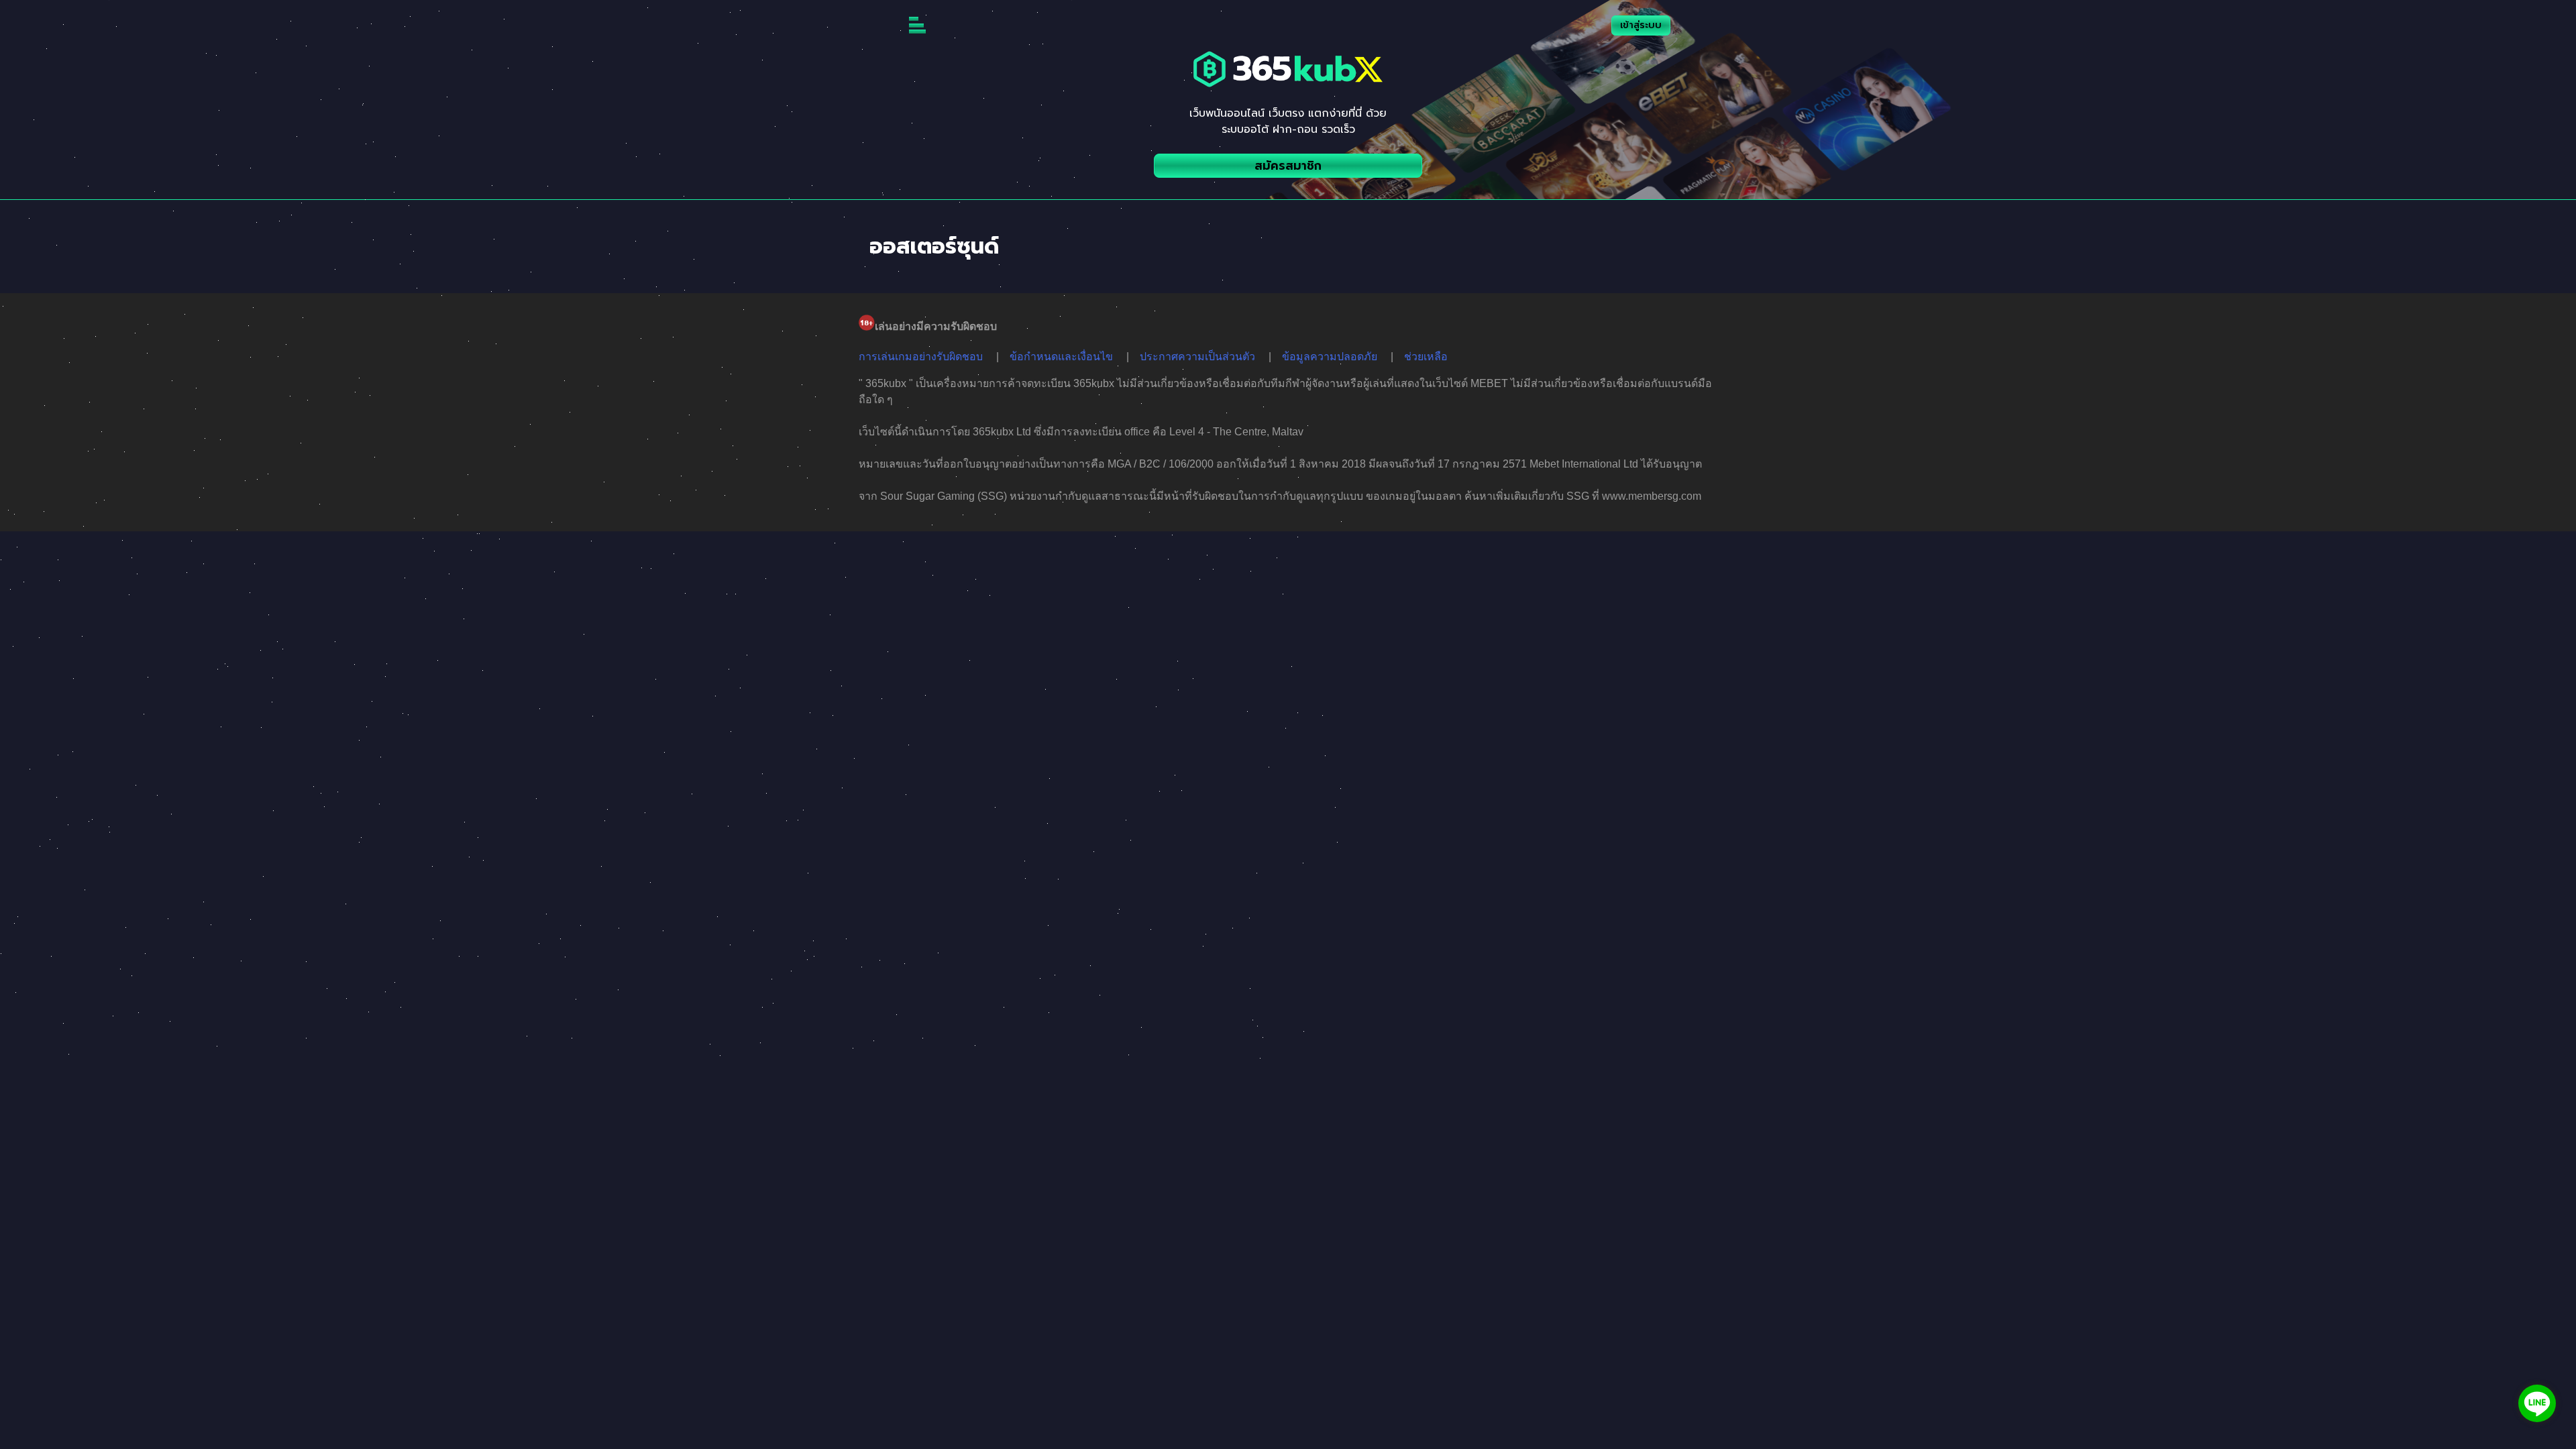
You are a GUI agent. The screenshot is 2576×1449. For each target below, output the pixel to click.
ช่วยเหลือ (1426, 357)
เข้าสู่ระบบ (1641, 25)
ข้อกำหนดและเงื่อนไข (1061, 357)
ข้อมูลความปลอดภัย (1330, 357)
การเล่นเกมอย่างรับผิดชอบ (921, 357)
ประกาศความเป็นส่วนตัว (1197, 357)
